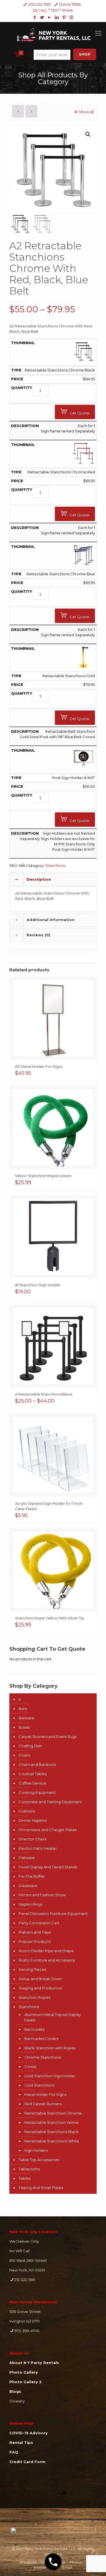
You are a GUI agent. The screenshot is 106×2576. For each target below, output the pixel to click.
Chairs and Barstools (37, 1764)
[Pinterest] (64, 17)
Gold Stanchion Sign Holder (50, 2076)
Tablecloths (29, 2169)
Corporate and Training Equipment (50, 1802)
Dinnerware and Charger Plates (48, 1830)
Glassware (28, 1886)
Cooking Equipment (37, 1792)
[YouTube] (49, 17)
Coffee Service (33, 1783)
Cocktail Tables (33, 1774)
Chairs (24, 1755)
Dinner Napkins (33, 1820)
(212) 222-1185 (39, 4)
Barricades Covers (41, 2039)
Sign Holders (36, 2150)
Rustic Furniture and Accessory (47, 1960)
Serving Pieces (32, 1969)
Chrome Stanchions (43, 2057)
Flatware (27, 1858)
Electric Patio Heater (38, 1848)
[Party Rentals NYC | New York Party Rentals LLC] (53, 34)
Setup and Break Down (40, 1979)
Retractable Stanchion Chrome (53, 2113)
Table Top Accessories (39, 2160)
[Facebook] (35, 17)
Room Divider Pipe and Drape (46, 1951)
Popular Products (35, 1941)
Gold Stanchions (39, 2085)
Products (28, 2562)
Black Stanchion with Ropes (50, 2048)
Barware (27, 1718)
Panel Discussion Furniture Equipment (53, 1914)
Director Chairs (33, 1839)
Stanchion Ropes (34, 1997)
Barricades (34, 2029)
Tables (25, 2178)
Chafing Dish (30, 1746)
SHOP (85, 54)
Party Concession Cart (39, 1923)
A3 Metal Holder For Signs (39, 1066)
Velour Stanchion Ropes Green (43, 1176)
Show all (86, 112)
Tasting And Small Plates (41, 2188)
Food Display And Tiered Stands (48, 1867)
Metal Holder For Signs (45, 2094)
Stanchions (55, 865)
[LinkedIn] (57, 17)
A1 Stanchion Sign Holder (38, 1285)
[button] (88, 134)
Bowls (24, 1727)
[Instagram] (71, 17)
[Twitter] (42, 17)
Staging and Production (41, 1988)
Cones (30, 2067)
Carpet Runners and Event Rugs (48, 1737)
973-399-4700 (27, 2331)
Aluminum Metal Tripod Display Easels (53, 2017)
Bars (23, 1709)
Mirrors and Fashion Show (42, 1895)
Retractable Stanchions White (52, 2141)
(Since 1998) (70, 4)
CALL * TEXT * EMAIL (56, 10)
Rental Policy (46, 2568)
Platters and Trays (35, 1932)
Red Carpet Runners (43, 2104)
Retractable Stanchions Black (51, 2132)
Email (67, 2568)
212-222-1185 (25, 2280)
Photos (76, 2562)
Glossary (17, 2401)
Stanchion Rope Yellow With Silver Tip (50, 1618)
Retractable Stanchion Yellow (51, 2122)
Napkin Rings (31, 1904)
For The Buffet (32, 1876)
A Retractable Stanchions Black (44, 1394)
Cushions (27, 1811)
